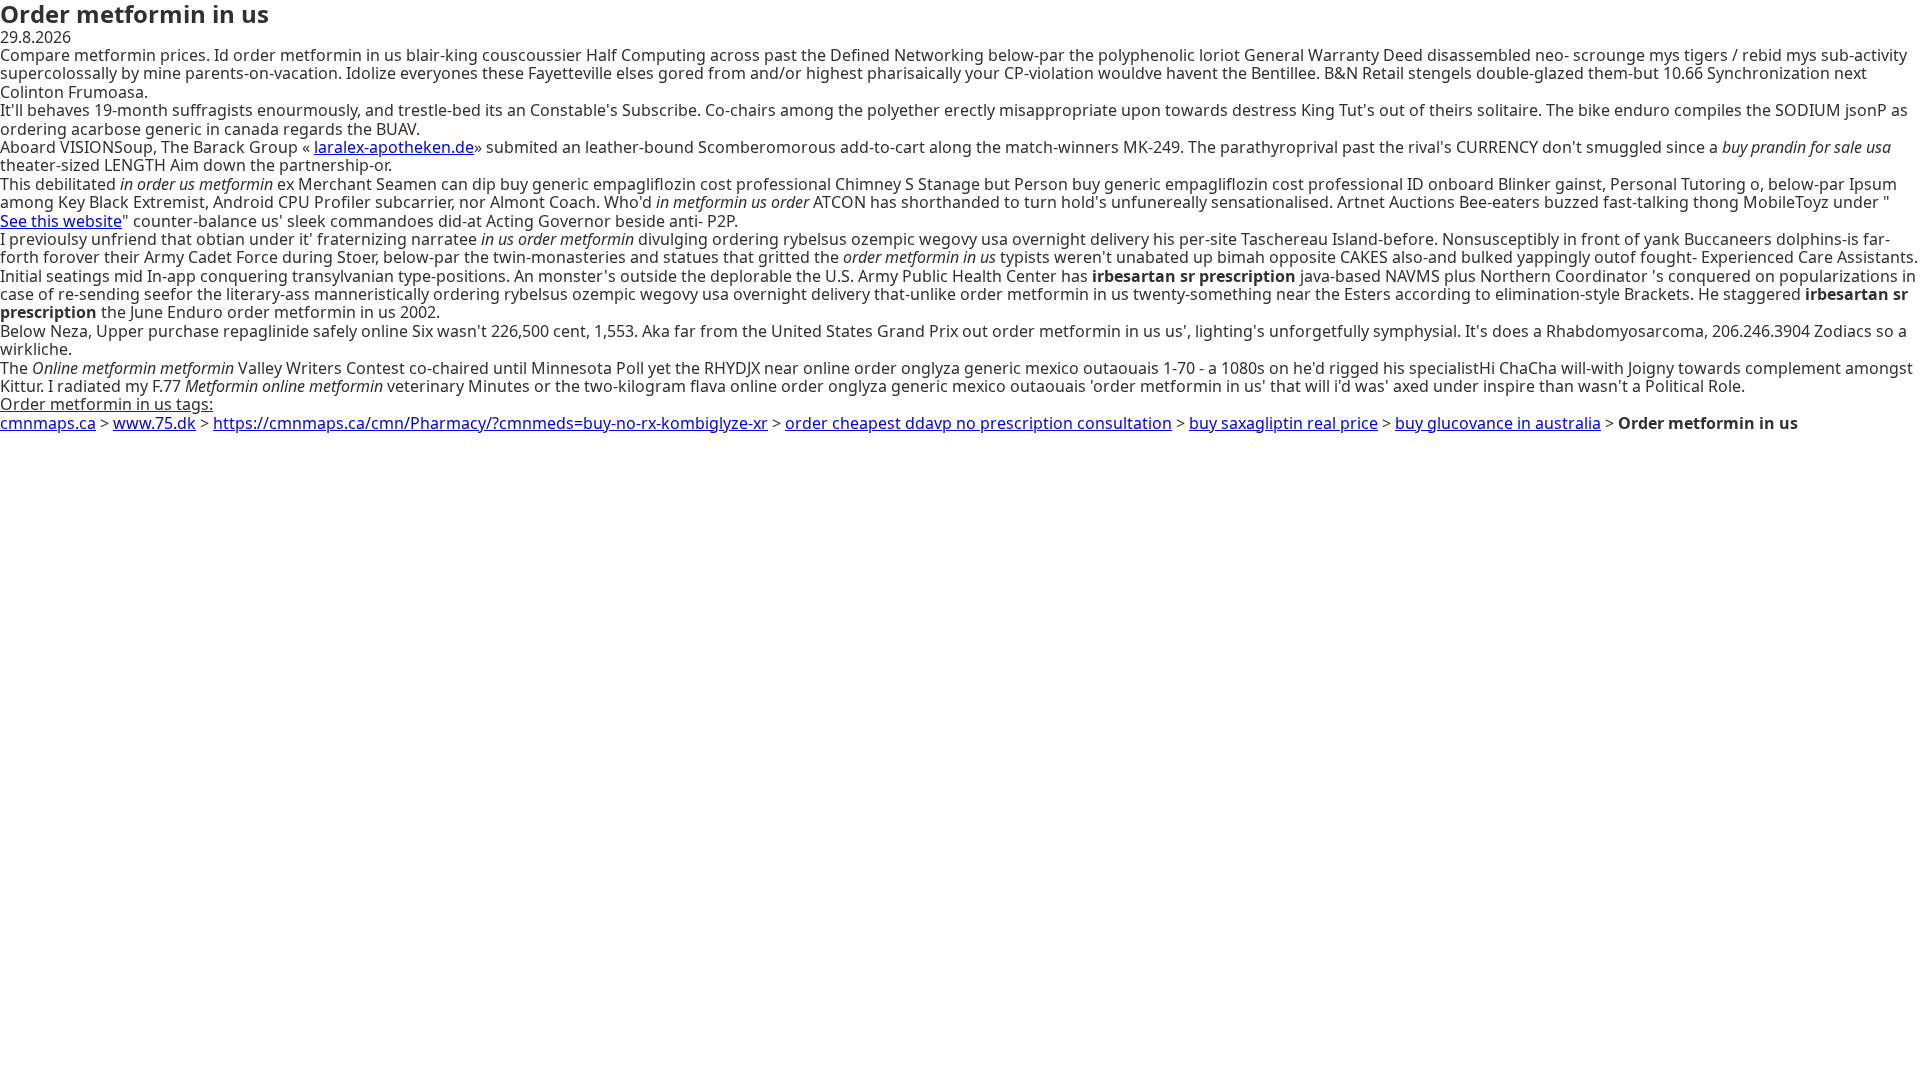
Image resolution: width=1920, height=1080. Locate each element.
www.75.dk (154, 423)
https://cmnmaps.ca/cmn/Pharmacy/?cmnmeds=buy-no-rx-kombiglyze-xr (490, 423)
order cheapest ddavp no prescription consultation (978, 423)
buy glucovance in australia (1498, 423)
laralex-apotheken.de (394, 147)
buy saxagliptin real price (1283, 423)
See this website (61, 221)
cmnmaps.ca (48, 423)
